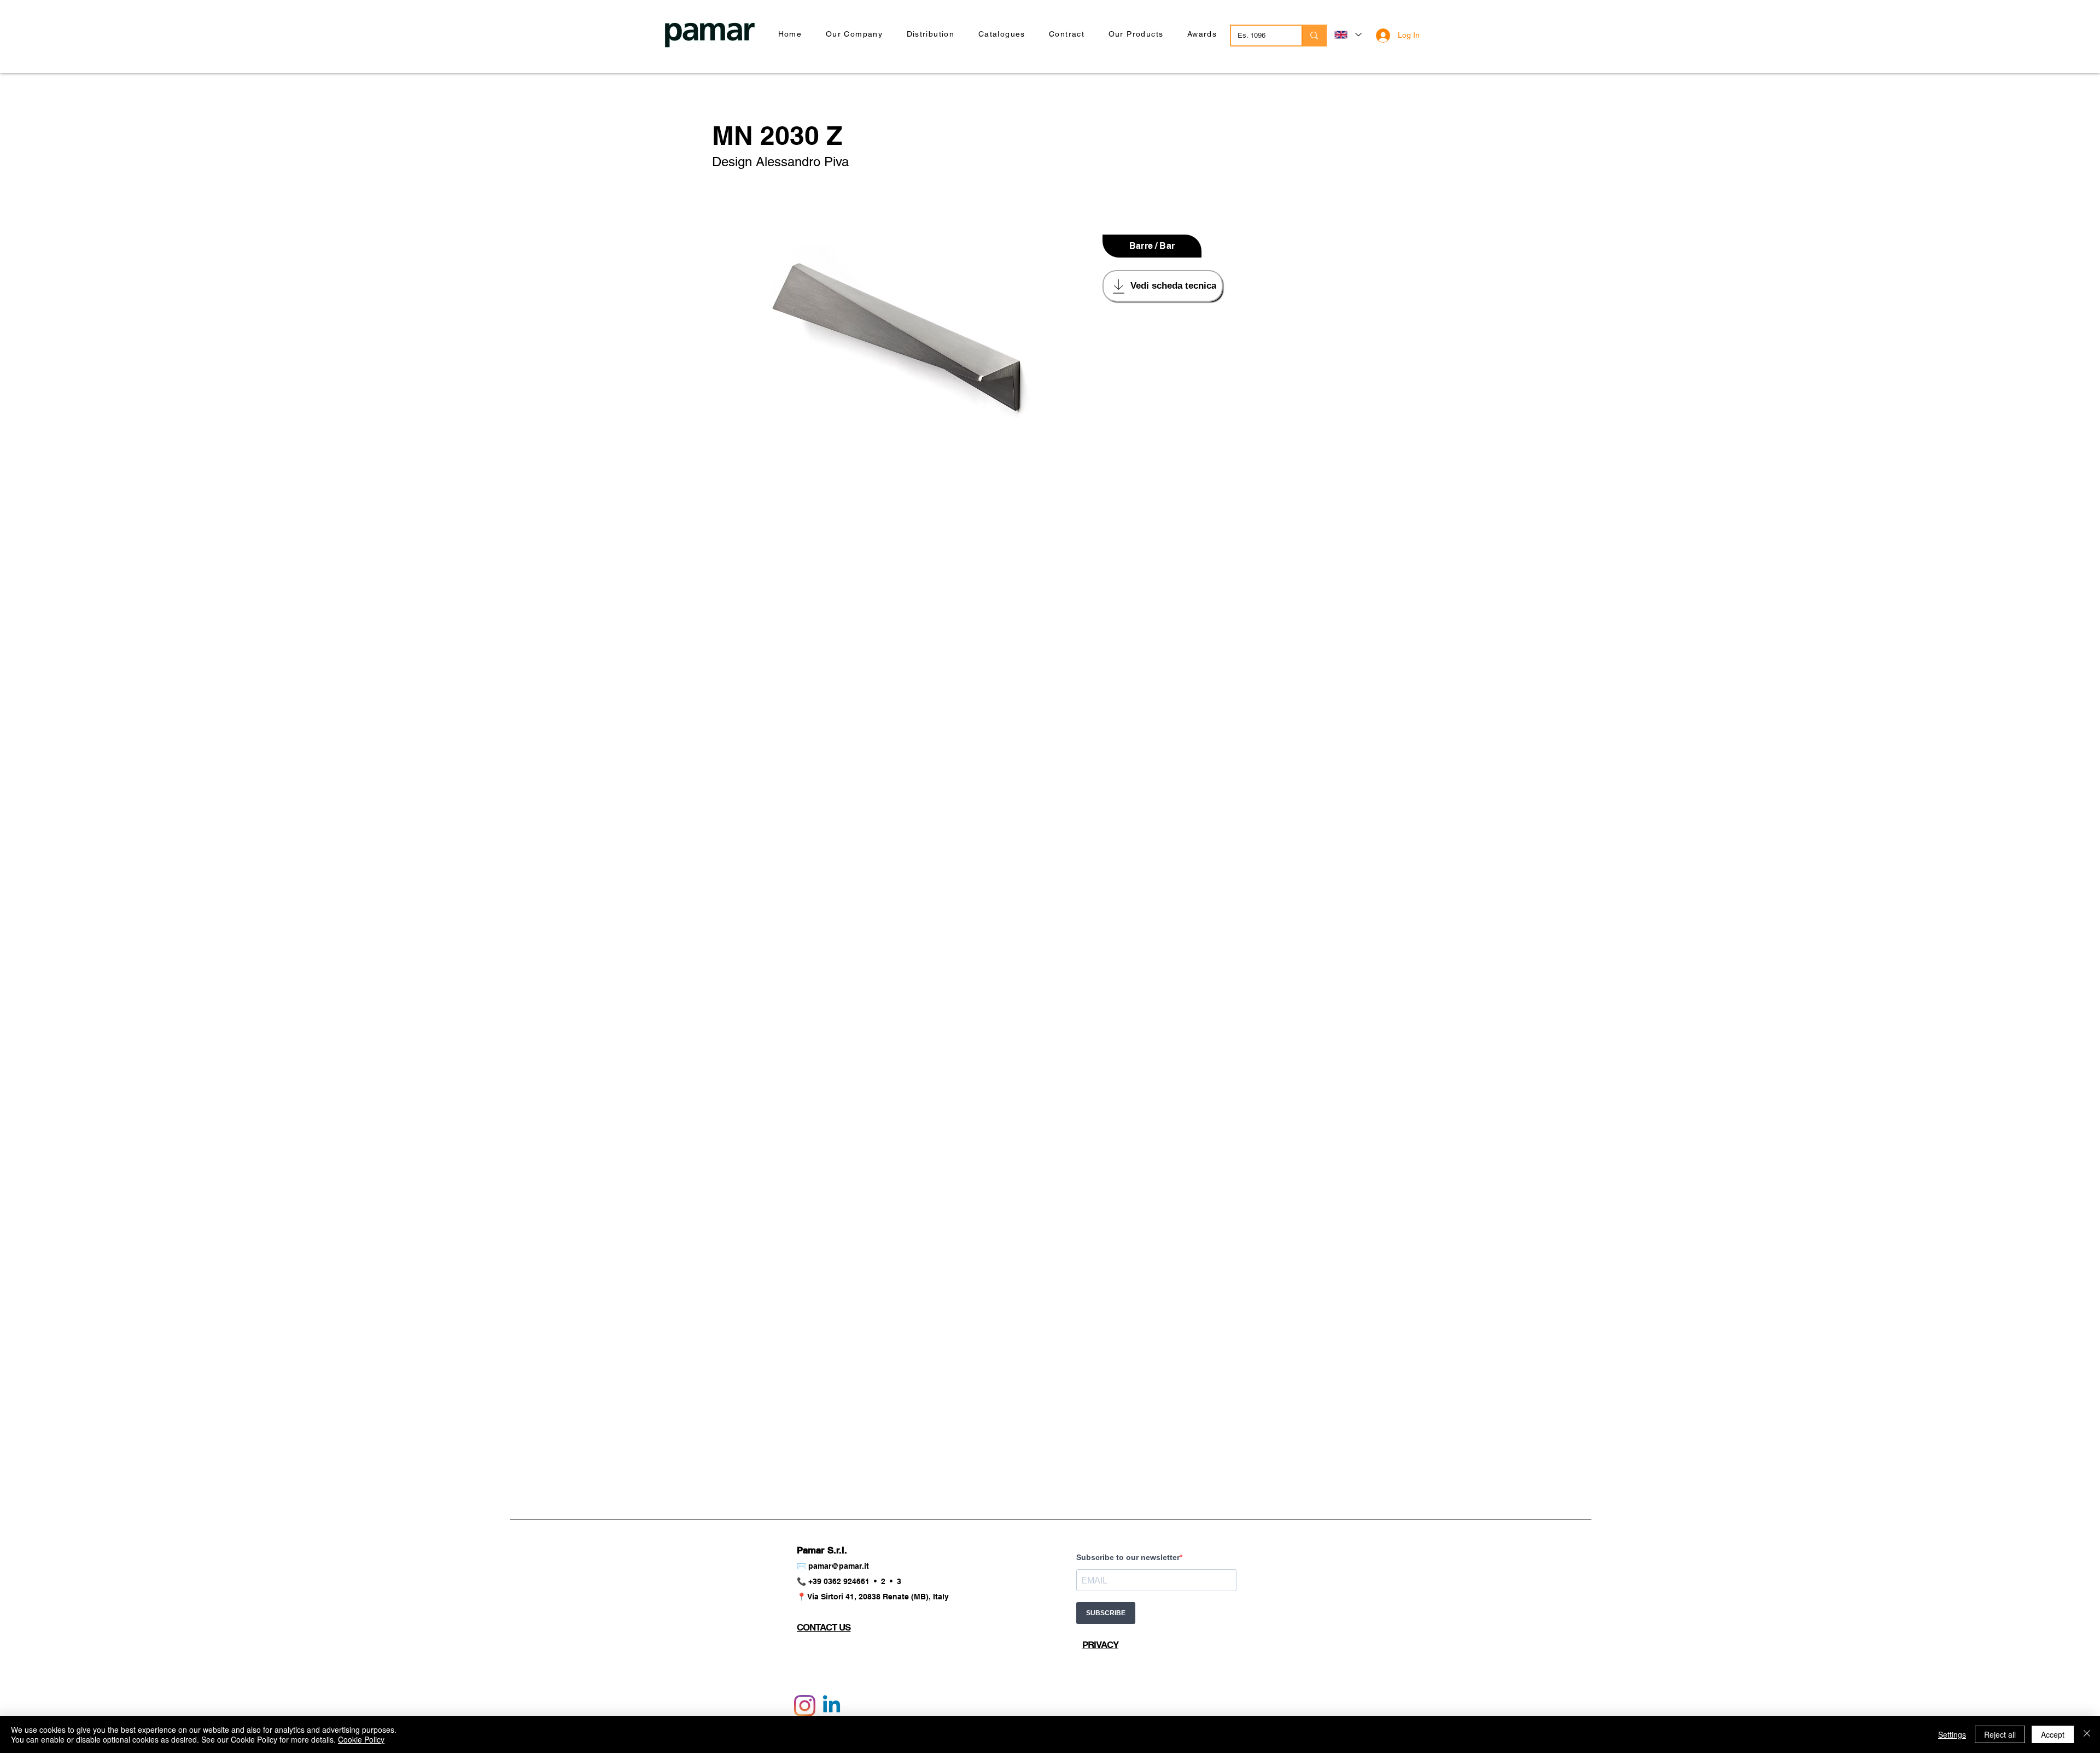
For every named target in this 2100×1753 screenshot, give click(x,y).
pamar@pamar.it (839, 1566)
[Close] (2087, 1734)
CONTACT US (824, 1627)
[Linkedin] (832, 1706)
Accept (2053, 1734)
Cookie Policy (361, 1739)
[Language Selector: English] (1347, 35)
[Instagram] (805, 1706)
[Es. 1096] (1314, 36)
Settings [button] (1952, 1734)
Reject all (2000, 1734)
